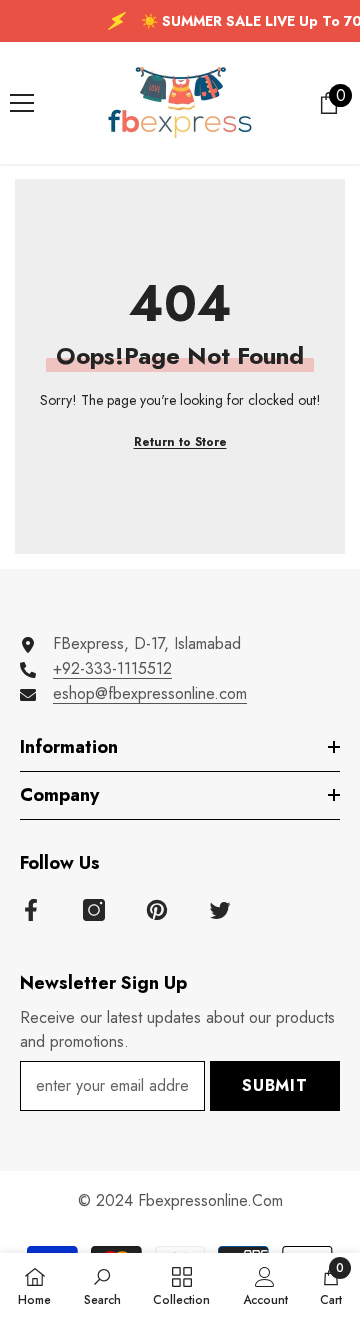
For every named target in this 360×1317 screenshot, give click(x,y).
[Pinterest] (157, 910)
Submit (275, 1085)
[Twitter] (220, 910)
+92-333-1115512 (112, 668)
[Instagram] (94, 910)
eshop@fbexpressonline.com (150, 693)
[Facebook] (31, 910)
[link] (102, 1285)
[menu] (22, 103)
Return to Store (180, 442)
